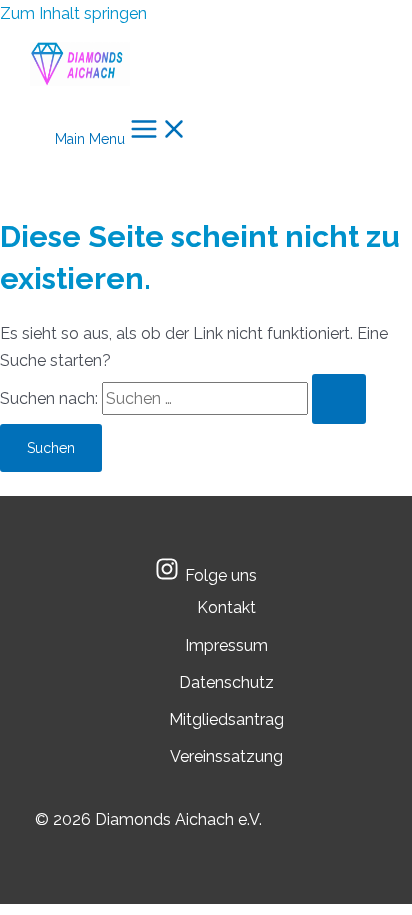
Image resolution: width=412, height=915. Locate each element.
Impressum (226, 645)
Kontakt (226, 607)
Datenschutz (226, 682)
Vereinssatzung (226, 756)
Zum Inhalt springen (73, 13)
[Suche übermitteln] (339, 399)
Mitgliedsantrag (226, 719)
